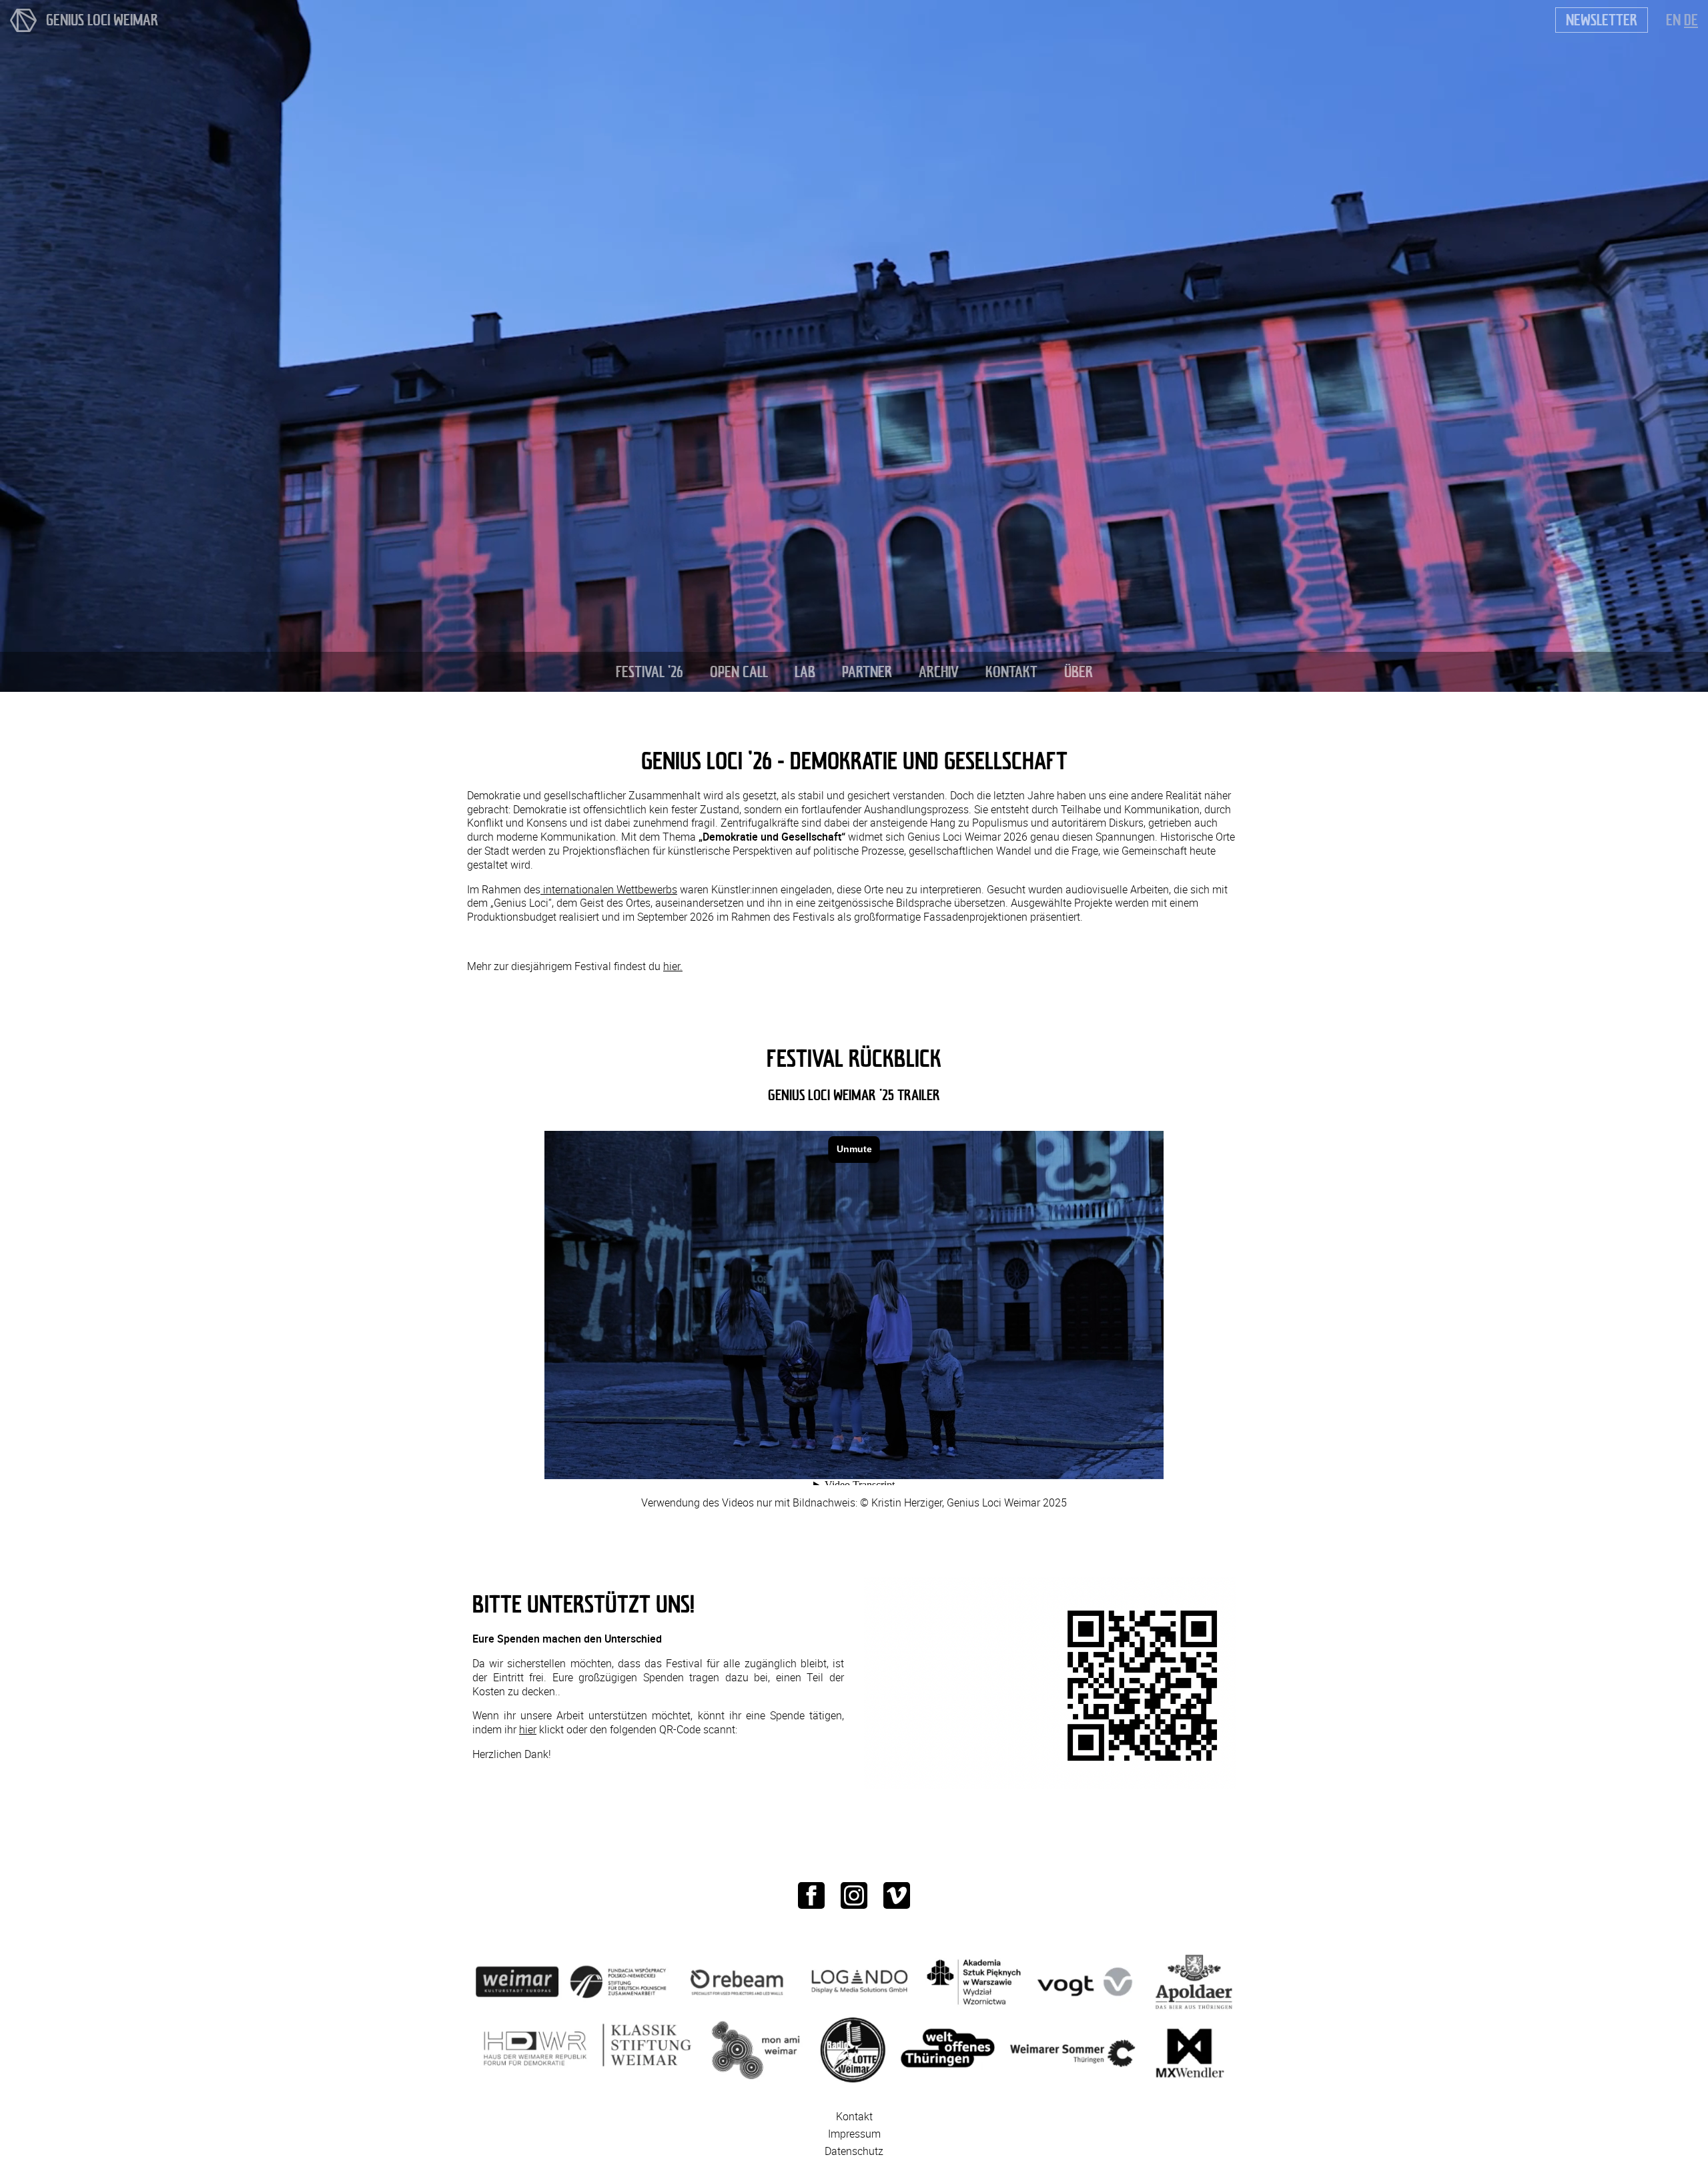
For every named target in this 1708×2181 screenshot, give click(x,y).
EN (1673, 20)
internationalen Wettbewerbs (609, 889)
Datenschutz (854, 2151)
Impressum (854, 2134)
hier (528, 1729)
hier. (673, 966)
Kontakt (854, 2116)
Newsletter (1602, 20)
